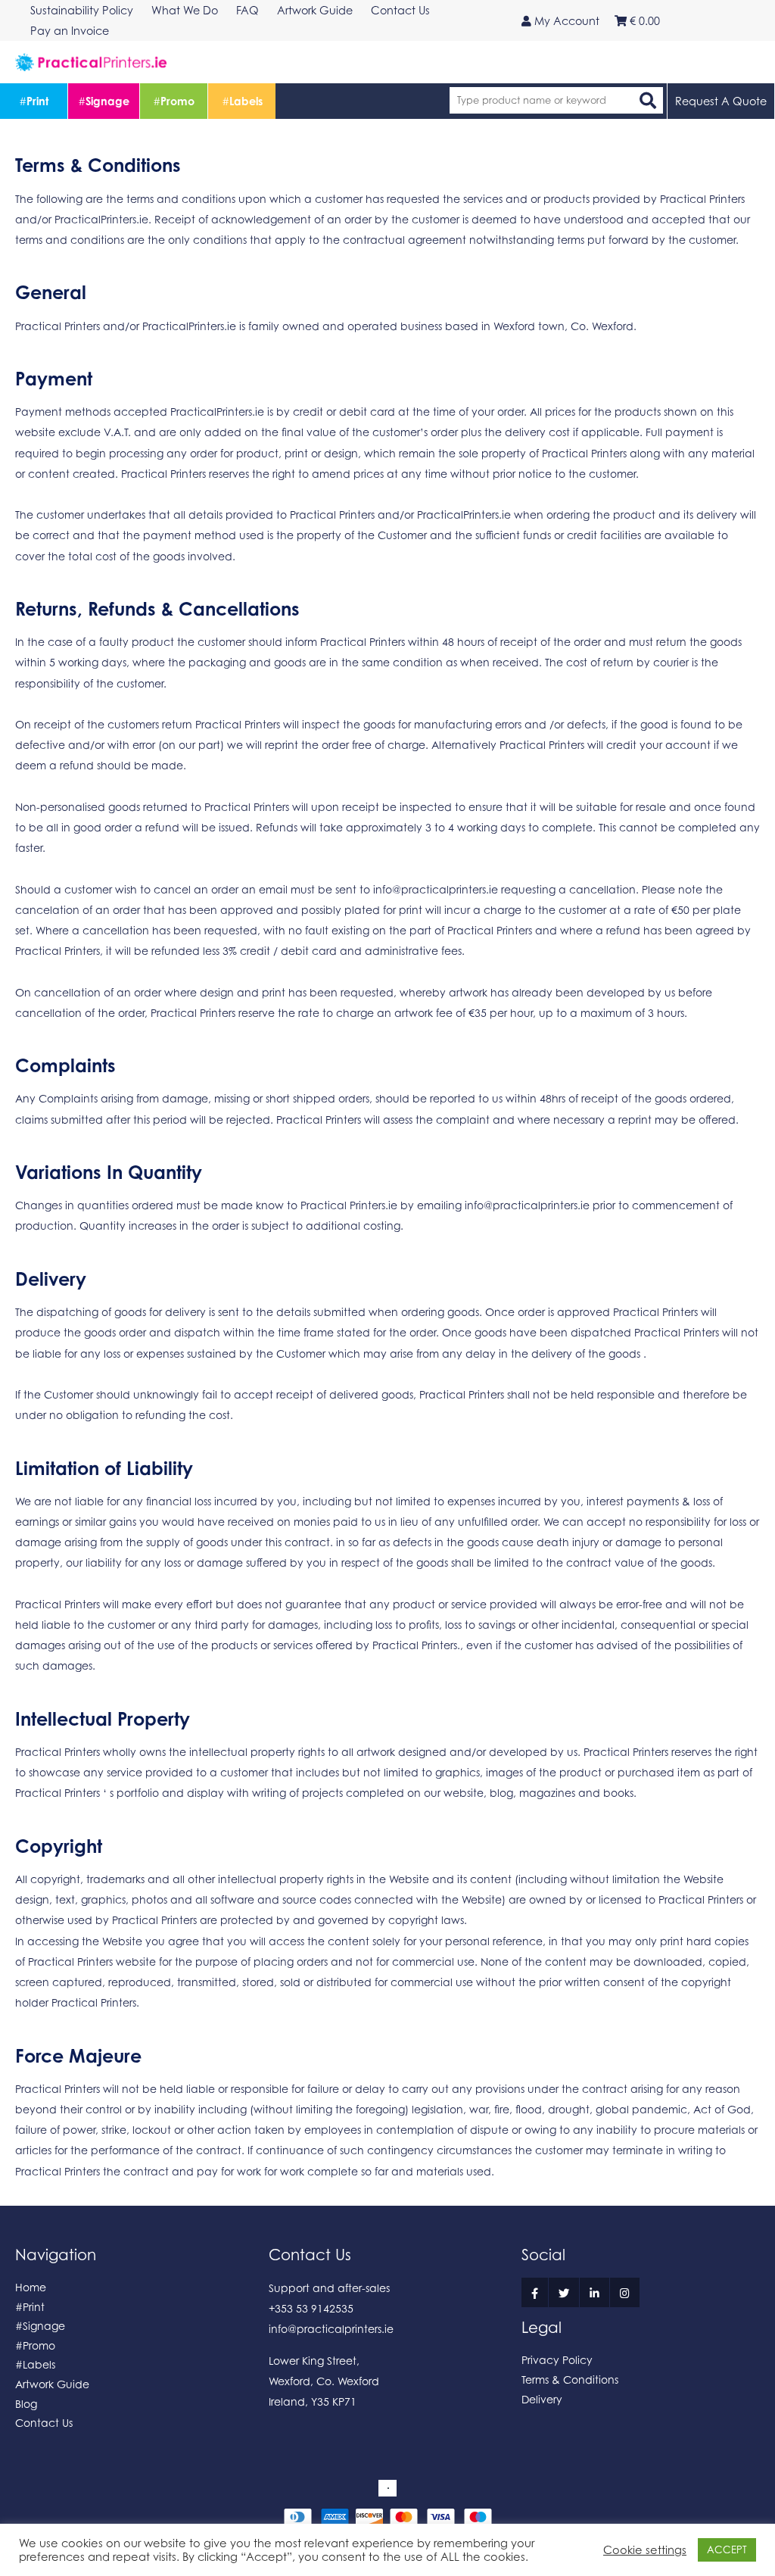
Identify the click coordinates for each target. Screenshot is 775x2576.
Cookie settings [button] (645, 2550)
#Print (30, 2307)
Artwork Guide (52, 2384)
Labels (242, 101)
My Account (565, 21)
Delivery (542, 2399)
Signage (104, 101)
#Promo (35, 2345)
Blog (26, 2404)
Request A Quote (721, 101)
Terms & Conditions (570, 2380)
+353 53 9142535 (311, 2308)
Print (34, 101)
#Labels (35, 2364)
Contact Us (44, 2423)
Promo (174, 101)
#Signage (40, 2326)
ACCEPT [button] (727, 2549)
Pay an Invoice (70, 31)
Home (31, 2287)
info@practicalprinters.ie (436, 889)
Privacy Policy (557, 2360)
